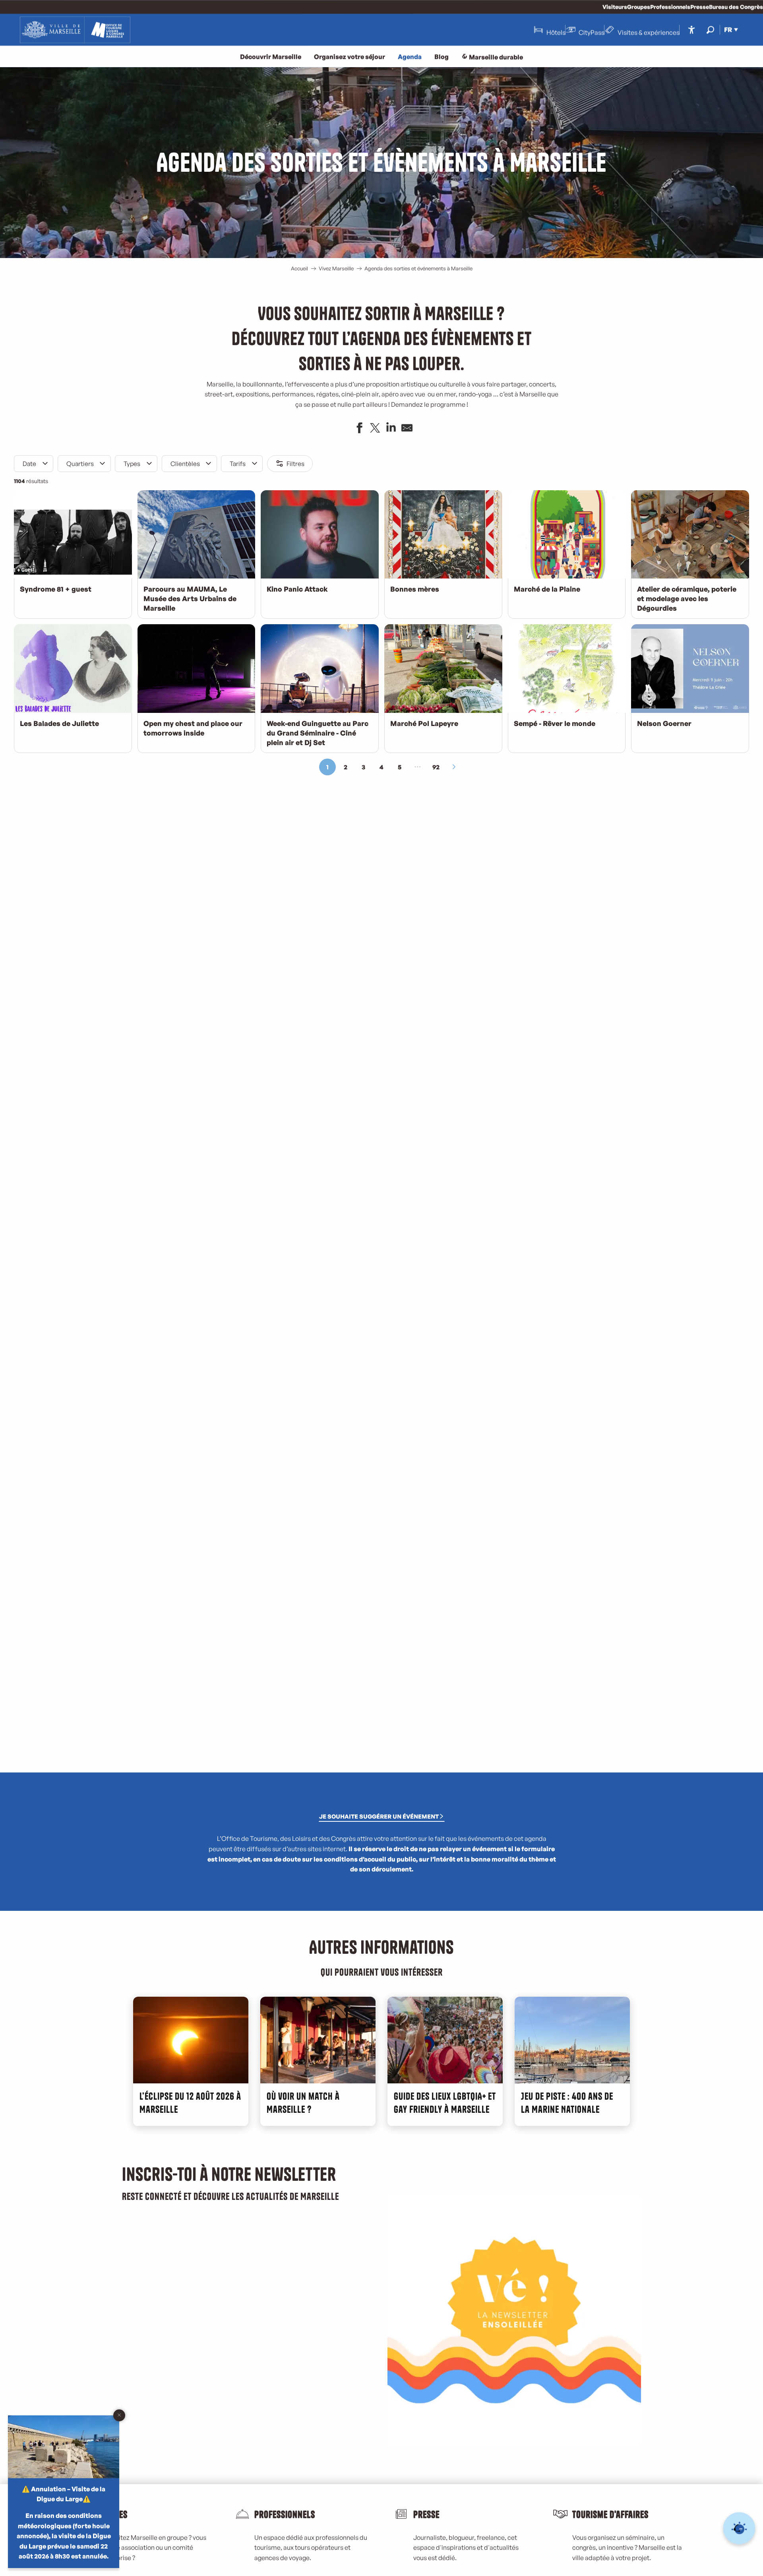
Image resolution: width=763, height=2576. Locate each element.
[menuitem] (75, 30)
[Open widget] (739, 2528)
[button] (710, 30)
